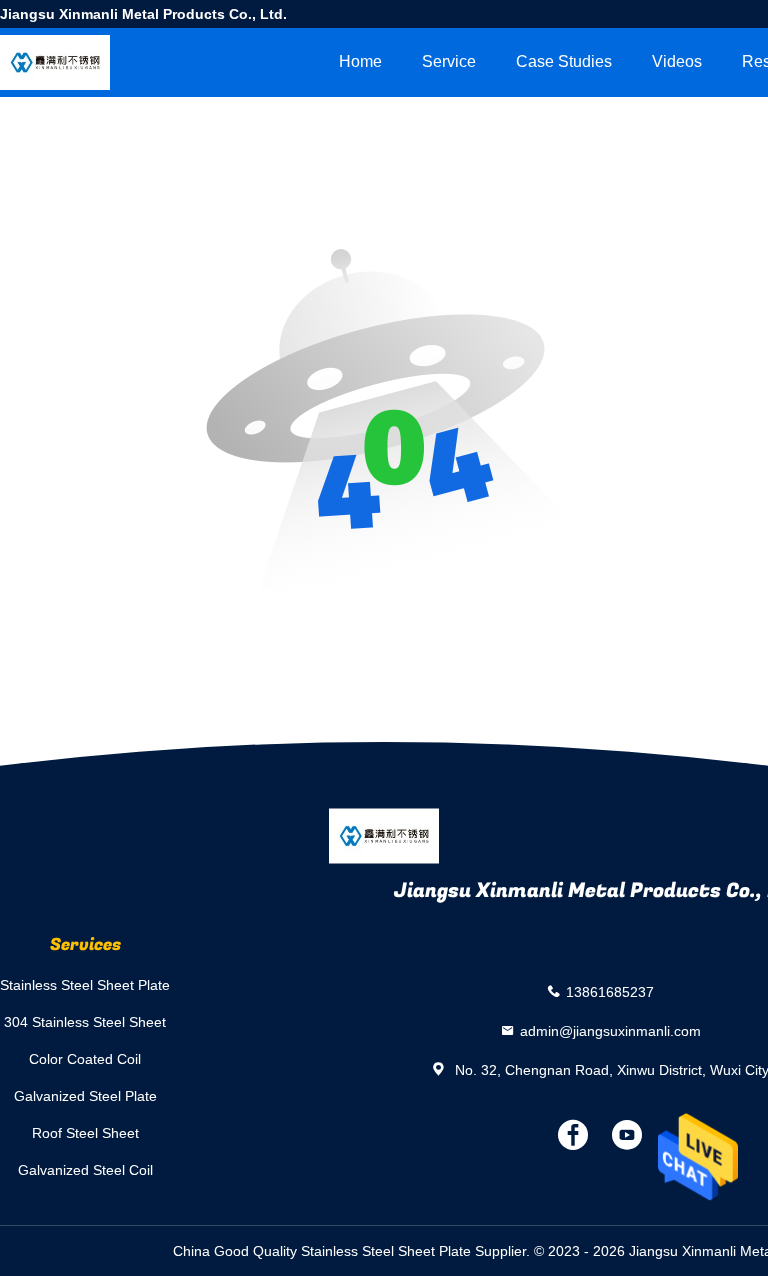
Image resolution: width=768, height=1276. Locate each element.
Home (360, 61)
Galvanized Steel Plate (85, 1096)
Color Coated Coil (85, 1059)
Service (449, 61)
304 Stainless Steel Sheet (85, 1022)
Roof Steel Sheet (85, 1133)
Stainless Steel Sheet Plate (85, 985)
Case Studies (564, 61)
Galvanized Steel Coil (85, 1170)
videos (677, 61)
